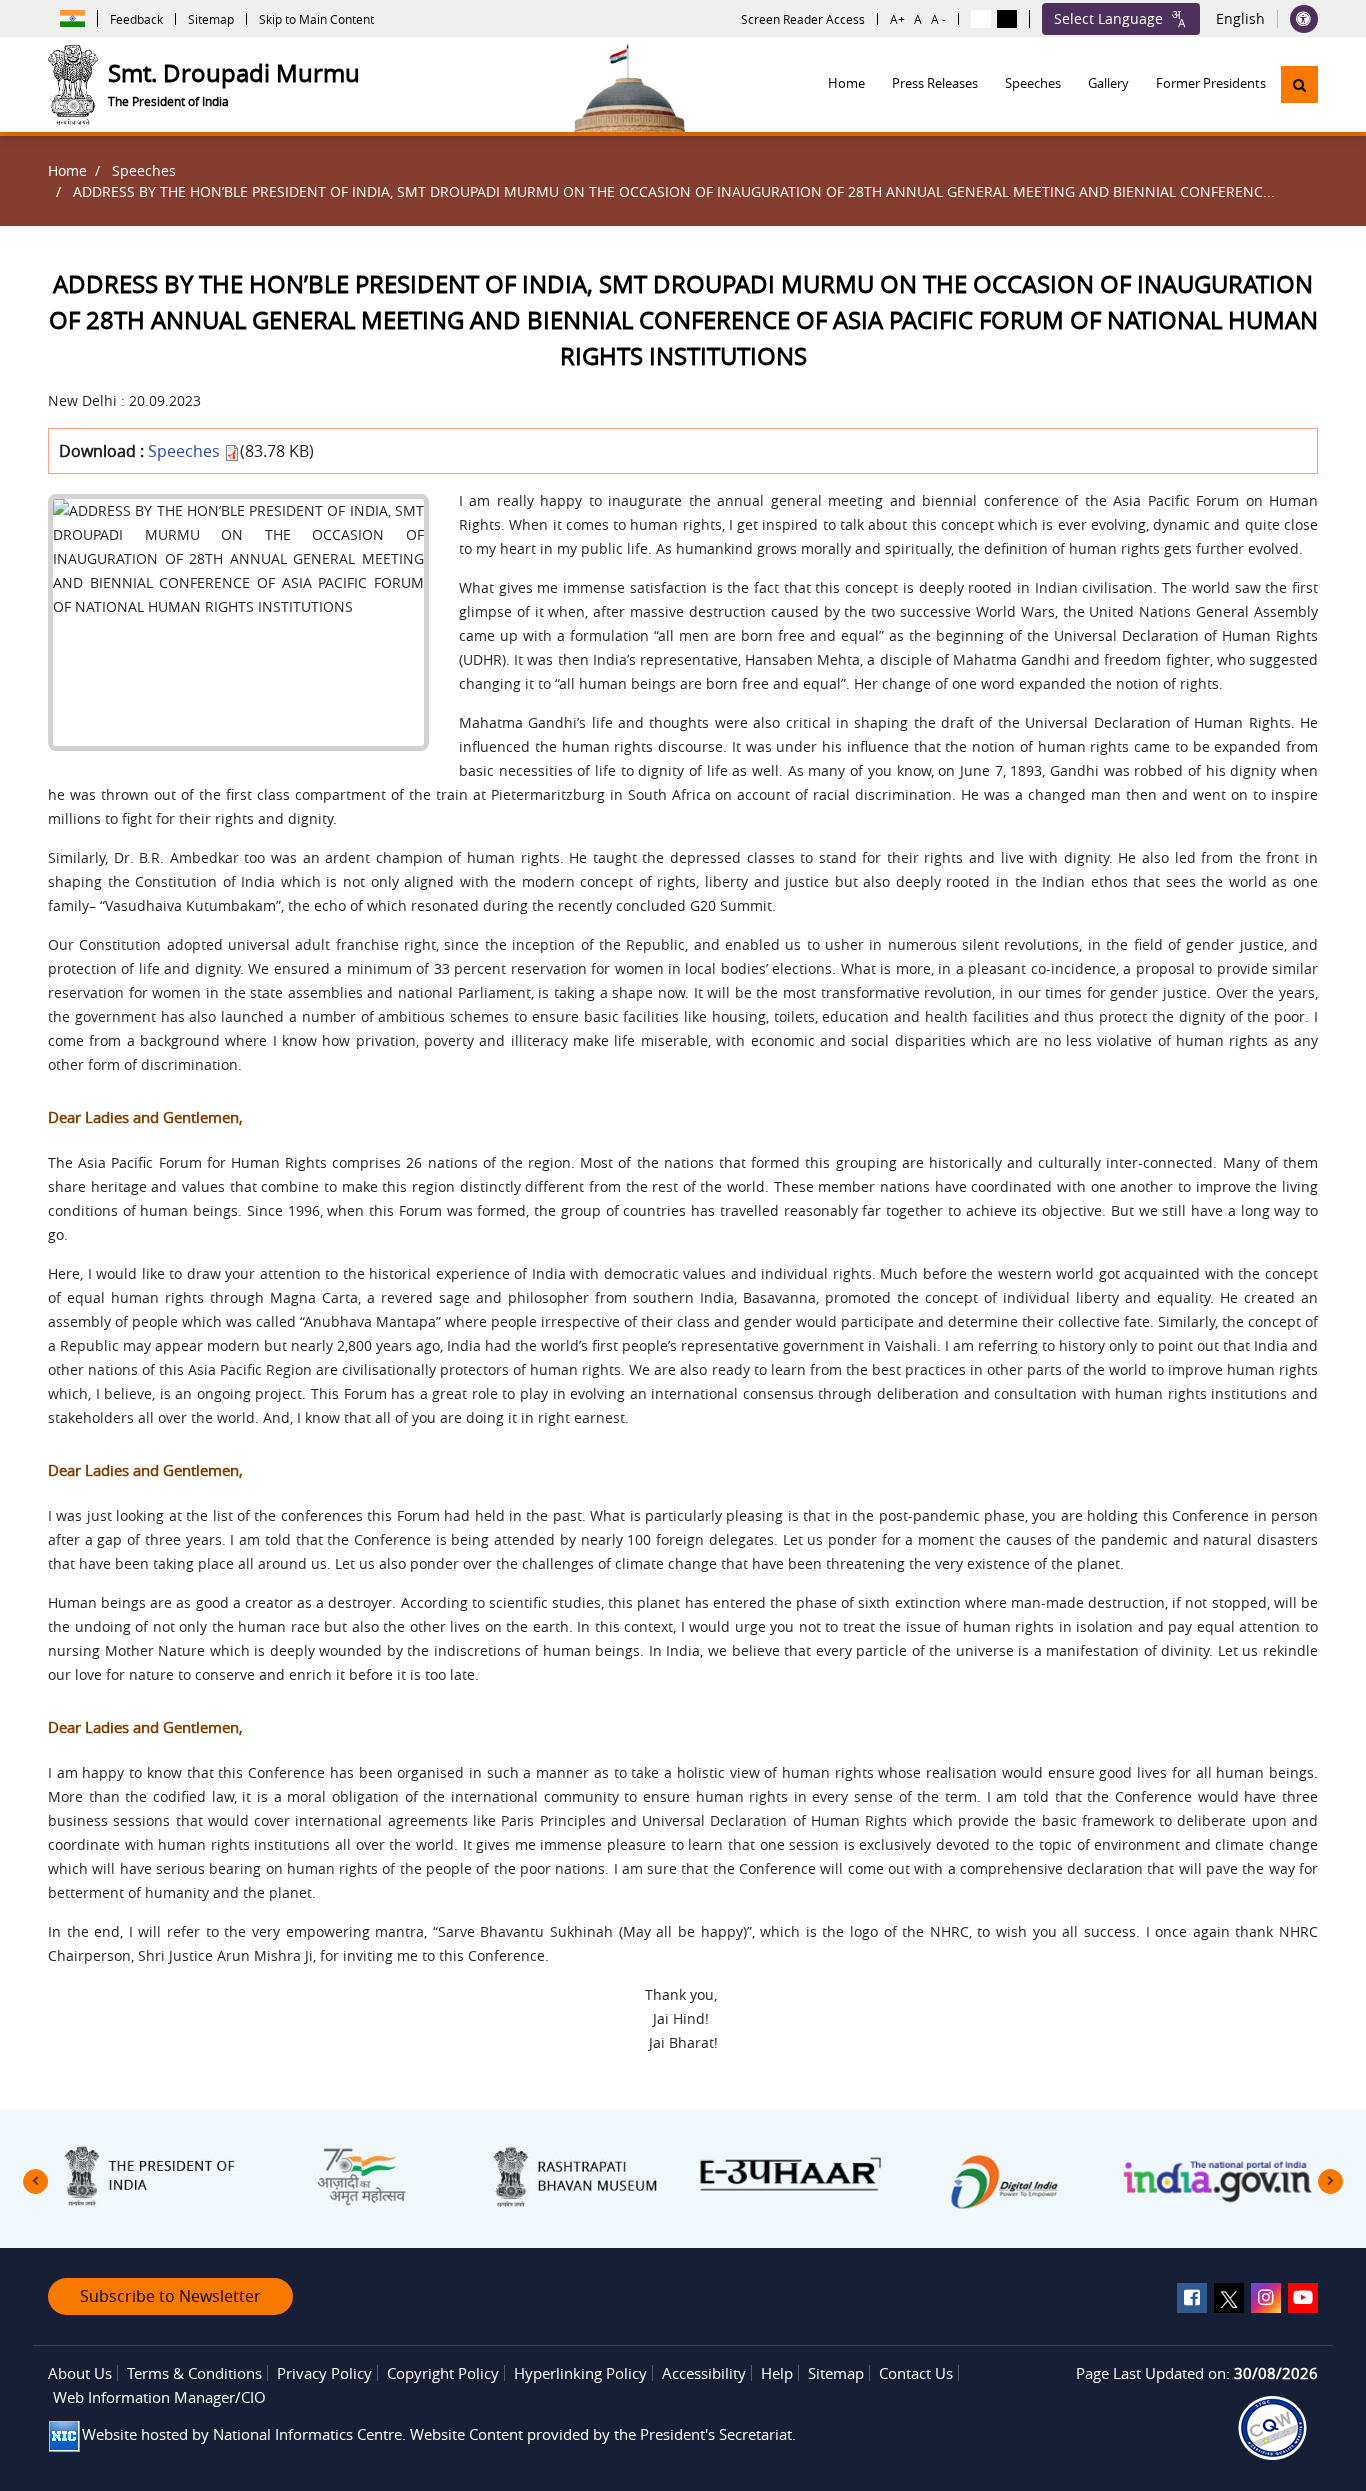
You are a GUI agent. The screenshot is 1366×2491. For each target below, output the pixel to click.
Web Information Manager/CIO (159, 2397)
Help (777, 2373)
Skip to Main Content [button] (316, 19)
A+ (897, 19)
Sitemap (211, 19)
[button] (1299, 84)
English (1240, 19)
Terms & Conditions (194, 2373)
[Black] (1007, 19)
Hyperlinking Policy (580, 2373)
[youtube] (1303, 2298)
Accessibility (704, 2373)
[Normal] (981, 19)
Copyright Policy (443, 2373)
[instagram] (1266, 2298)
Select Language (1108, 18)
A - (938, 19)
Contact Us (916, 2373)
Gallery (1108, 83)
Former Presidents (1211, 83)
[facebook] (1192, 2298)
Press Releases (935, 83)
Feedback (136, 19)
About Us (80, 2373)
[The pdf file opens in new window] (1272, 2428)
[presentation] (35, 2181)
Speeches (1033, 83)
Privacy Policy (324, 2373)
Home (846, 83)
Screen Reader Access (803, 19)
